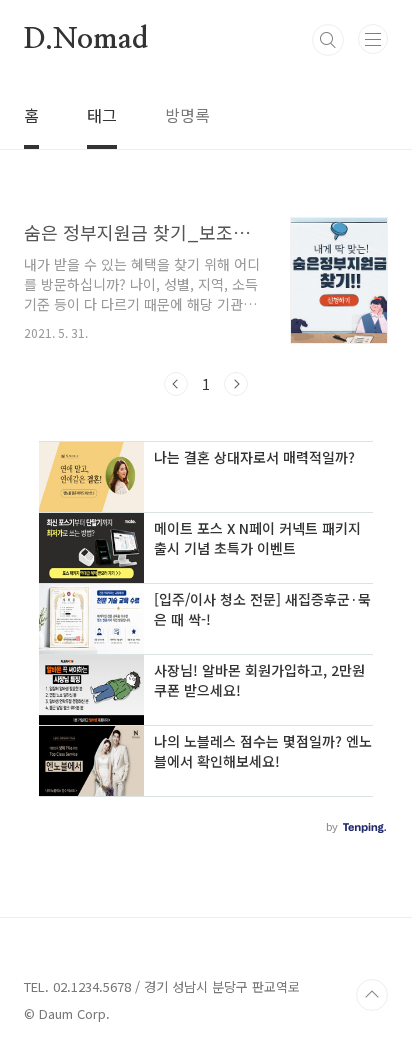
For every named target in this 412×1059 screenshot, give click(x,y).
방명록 (187, 115)
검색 (328, 40)
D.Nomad (86, 40)
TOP (372, 995)
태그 (102, 115)
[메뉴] (373, 39)
